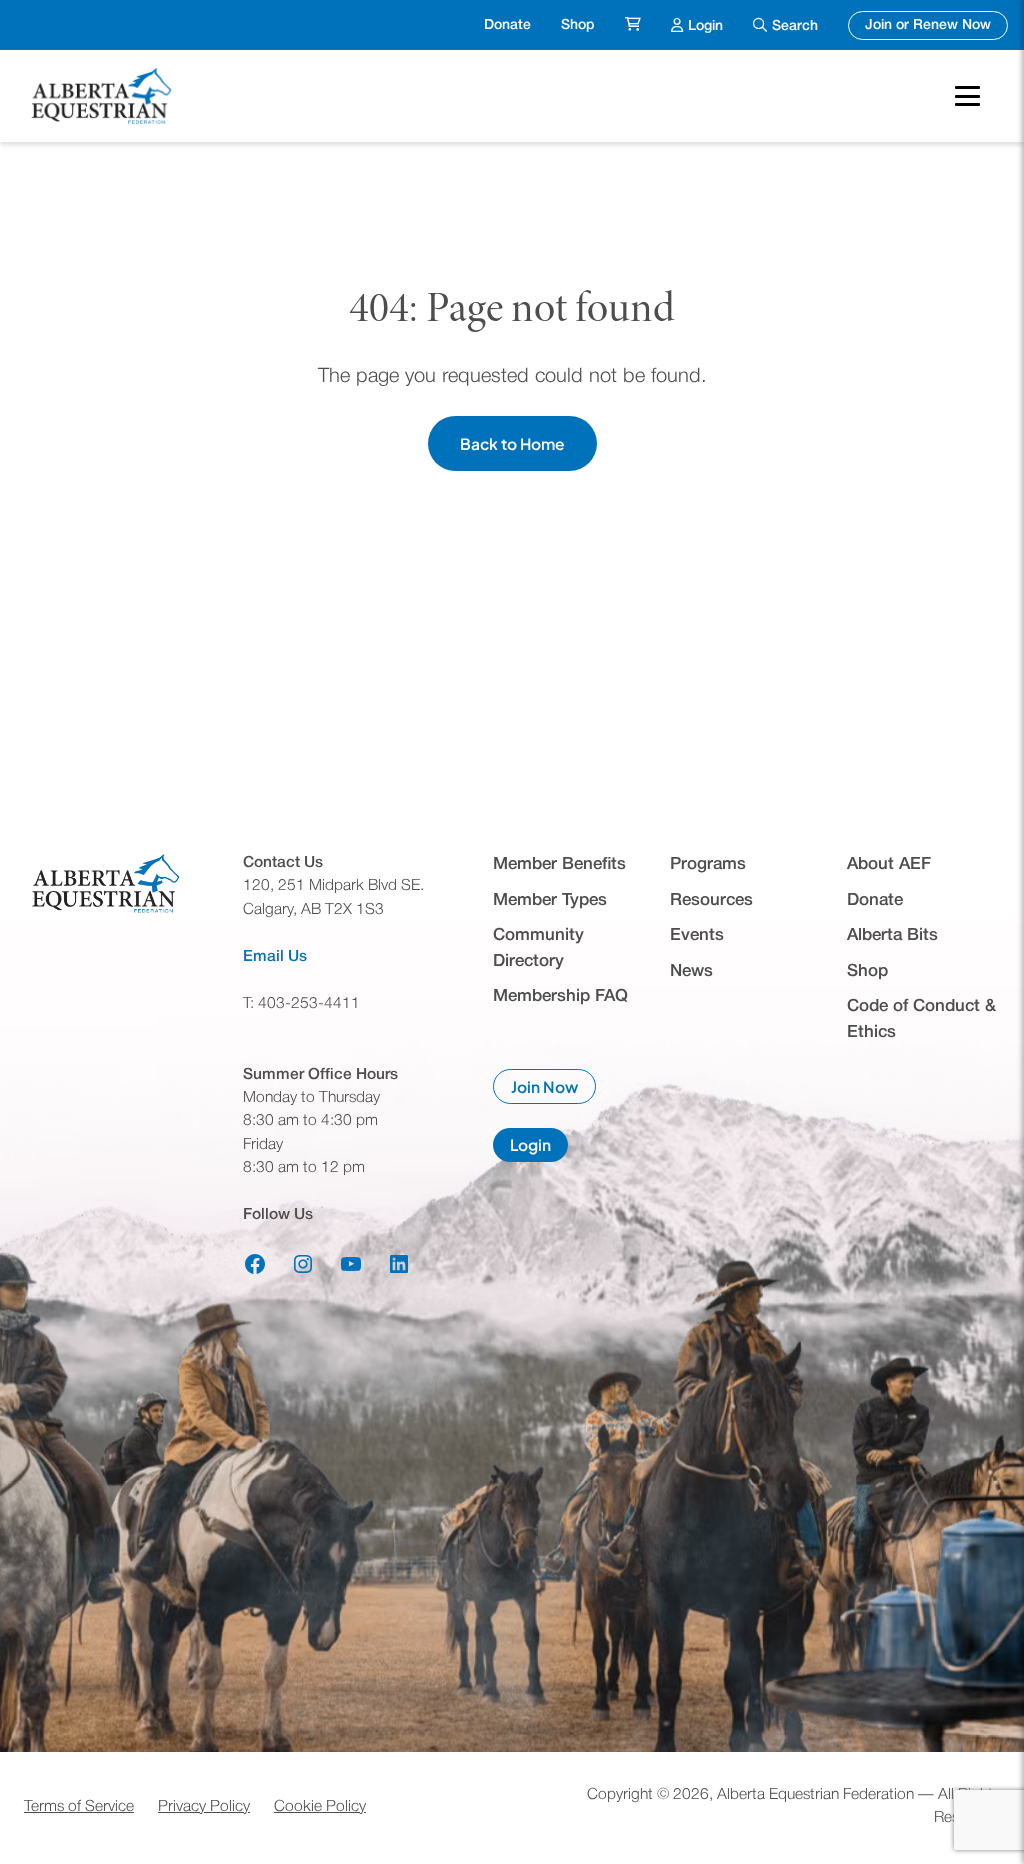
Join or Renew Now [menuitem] (936, 25)
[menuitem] (633, 25)
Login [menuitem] (705, 25)
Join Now (553, 1090)
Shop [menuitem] (578, 25)
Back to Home (512, 443)
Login (539, 1148)
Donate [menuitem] (507, 25)
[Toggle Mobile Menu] (967, 96)
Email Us (275, 957)
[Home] (104, 96)
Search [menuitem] (795, 26)
